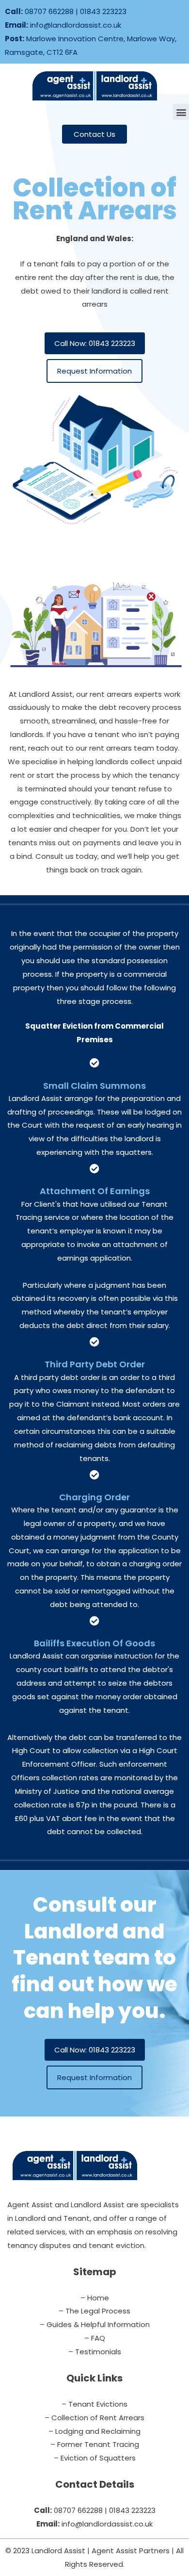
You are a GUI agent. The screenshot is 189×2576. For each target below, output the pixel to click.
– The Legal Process (94, 2311)
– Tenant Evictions (94, 2404)
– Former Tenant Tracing (95, 2444)
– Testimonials (95, 2352)
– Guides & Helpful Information (95, 2324)
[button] (181, 112)
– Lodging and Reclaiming (94, 2431)
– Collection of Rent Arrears (94, 2418)
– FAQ (95, 2338)
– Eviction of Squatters (95, 2458)
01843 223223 (103, 11)
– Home (95, 2298)
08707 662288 (49, 11)
